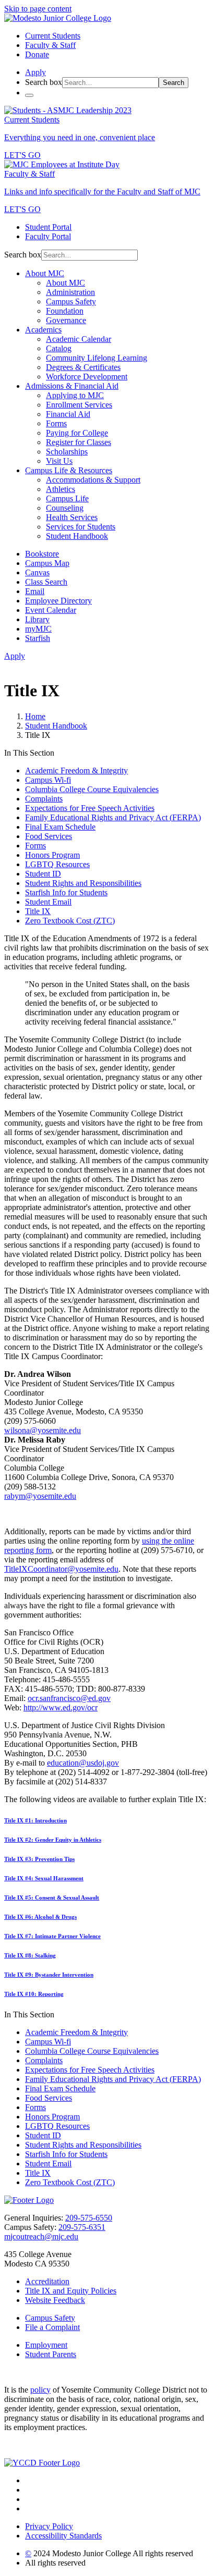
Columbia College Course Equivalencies (92, 789)
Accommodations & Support (93, 480)
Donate (37, 54)
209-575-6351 (82, 2227)
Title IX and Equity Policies (71, 2291)
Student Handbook (77, 536)
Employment (46, 2345)
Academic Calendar (79, 339)
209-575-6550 (89, 2218)
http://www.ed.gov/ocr (61, 1708)
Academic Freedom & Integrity (76, 771)
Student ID (43, 874)
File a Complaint (52, 2327)
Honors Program (52, 855)
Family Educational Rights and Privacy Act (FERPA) (113, 817)
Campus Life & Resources (69, 470)
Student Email (48, 902)
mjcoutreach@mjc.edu (41, 2236)
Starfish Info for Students (66, 892)
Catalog (59, 348)
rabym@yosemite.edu (40, 1496)
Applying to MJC (75, 395)
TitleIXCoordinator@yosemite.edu (61, 1569)
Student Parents (51, 2354)
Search (174, 83)
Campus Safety (71, 301)
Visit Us (59, 461)
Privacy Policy (49, 2526)
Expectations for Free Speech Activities (90, 808)
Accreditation (47, 2281)
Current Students (53, 36)
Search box (44, 82)
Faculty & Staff (50, 45)
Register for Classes (79, 442)
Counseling (65, 508)
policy (40, 2390)
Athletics (61, 489)
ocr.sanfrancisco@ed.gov (69, 1698)
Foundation (65, 311)
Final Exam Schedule (60, 827)
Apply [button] (35, 72)
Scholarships (67, 452)
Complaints (44, 799)
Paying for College (77, 433)
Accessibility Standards (63, 2536)
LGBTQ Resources (57, 864)
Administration (70, 292)
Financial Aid (68, 414)
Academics (43, 330)
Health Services (72, 517)
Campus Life (67, 498)
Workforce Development (87, 377)
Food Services (49, 836)
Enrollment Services (79, 405)
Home (35, 716)
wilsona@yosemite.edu (43, 1430)
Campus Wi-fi (48, 780)
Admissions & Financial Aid (72, 386)
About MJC (45, 273)
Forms (56, 423)
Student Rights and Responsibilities (83, 883)
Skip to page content (38, 9)
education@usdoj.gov (83, 1763)
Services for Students (81, 527)
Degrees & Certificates (83, 367)
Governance (66, 320)
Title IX (38, 911)
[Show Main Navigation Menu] (29, 95)
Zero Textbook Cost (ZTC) (70, 921)
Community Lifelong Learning (97, 358)
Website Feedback (55, 2300)
